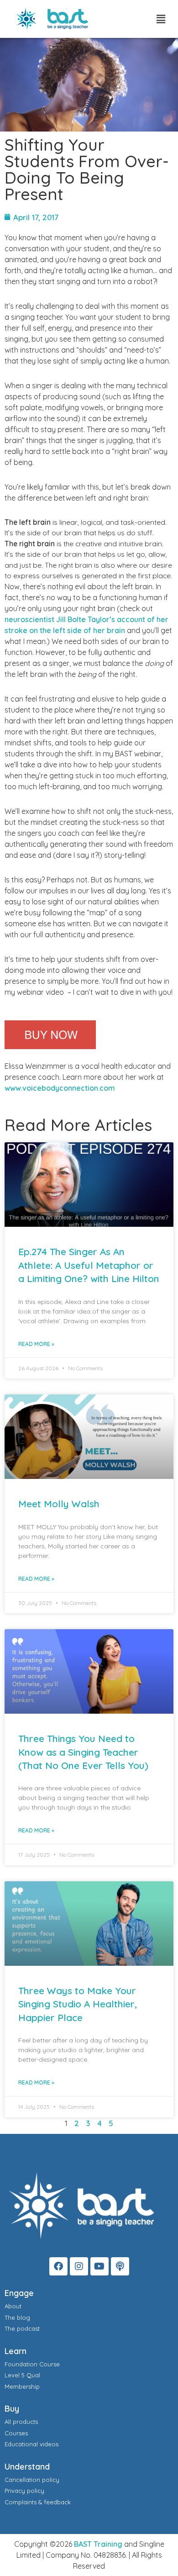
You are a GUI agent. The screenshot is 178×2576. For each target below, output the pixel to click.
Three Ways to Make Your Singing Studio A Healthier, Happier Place (78, 2004)
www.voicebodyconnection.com (60, 1088)
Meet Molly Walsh (59, 1504)
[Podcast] (120, 2266)
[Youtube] (99, 2266)
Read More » (36, 1344)
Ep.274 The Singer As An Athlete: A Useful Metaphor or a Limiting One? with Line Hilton (89, 1265)
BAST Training (98, 2544)
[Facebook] (58, 2266)
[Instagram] (79, 2266)
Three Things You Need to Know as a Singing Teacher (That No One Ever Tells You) (83, 1752)
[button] (161, 19)
